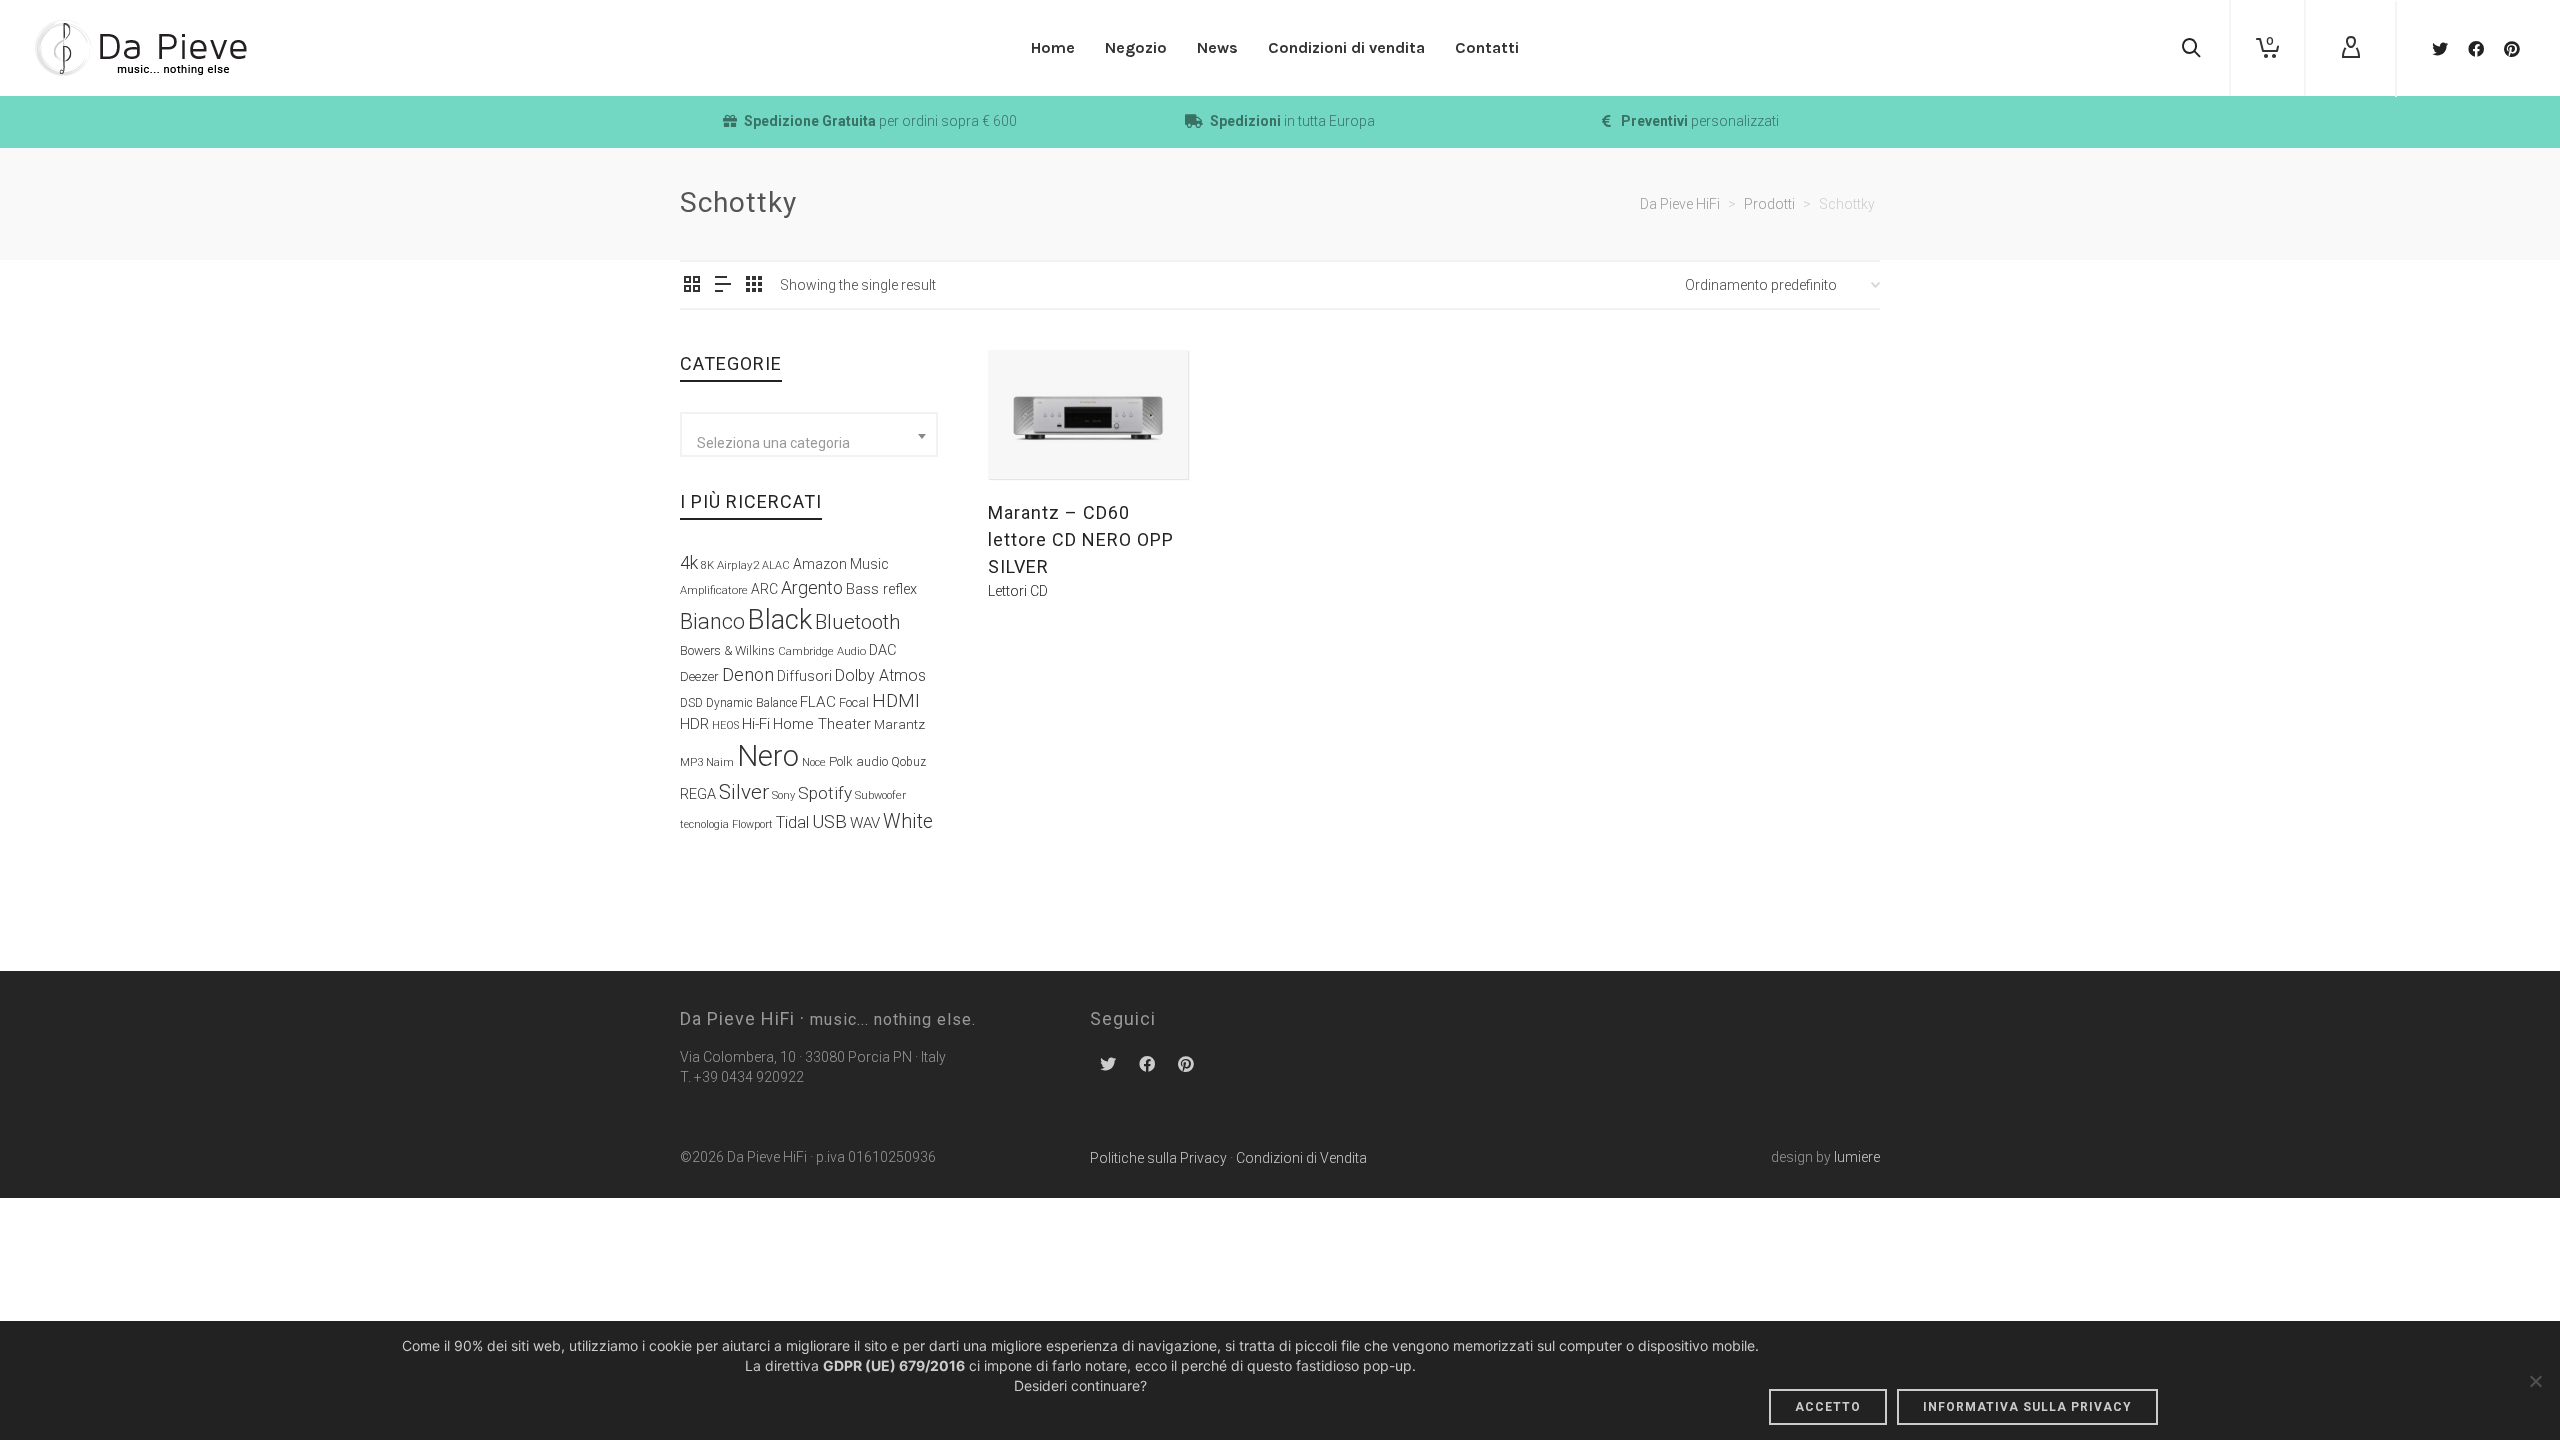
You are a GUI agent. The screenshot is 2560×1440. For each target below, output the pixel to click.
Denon (748, 674)
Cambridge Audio (822, 651)
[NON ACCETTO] (2535, 1381)
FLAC (818, 702)
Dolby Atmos (880, 675)
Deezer (699, 676)
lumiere (1857, 1157)
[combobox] (809, 434)
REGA (698, 794)
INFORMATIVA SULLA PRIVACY (2027, 1407)
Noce (814, 762)
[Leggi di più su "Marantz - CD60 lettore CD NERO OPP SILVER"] (1034, 433)
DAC (883, 650)
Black (780, 620)
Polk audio (858, 761)
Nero (768, 756)
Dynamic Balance (751, 703)
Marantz (899, 724)
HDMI (896, 700)
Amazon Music (841, 564)
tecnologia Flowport (726, 824)
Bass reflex (881, 589)
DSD (691, 703)
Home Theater (822, 724)
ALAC (776, 565)
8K (707, 565)
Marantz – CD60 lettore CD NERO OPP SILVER (1081, 539)
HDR (694, 724)
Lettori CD (1018, 591)
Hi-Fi (756, 724)
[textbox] (809, 443)
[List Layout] (723, 286)
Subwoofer (880, 795)
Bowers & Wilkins (727, 650)
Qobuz (908, 762)
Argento (812, 588)
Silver (744, 792)
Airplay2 (738, 565)
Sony (783, 795)
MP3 (691, 762)
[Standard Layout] (692, 286)
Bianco (712, 621)
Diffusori (804, 676)
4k (689, 562)
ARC (764, 589)
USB (829, 822)
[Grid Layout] (754, 286)
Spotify (825, 793)
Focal (854, 702)
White (908, 821)
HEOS (725, 725)
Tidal (792, 822)
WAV (865, 823)
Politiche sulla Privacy (1158, 1158)
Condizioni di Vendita (1301, 1158)
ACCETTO (1828, 1407)
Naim (720, 762)
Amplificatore (714, 590)
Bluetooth (858, 622)
